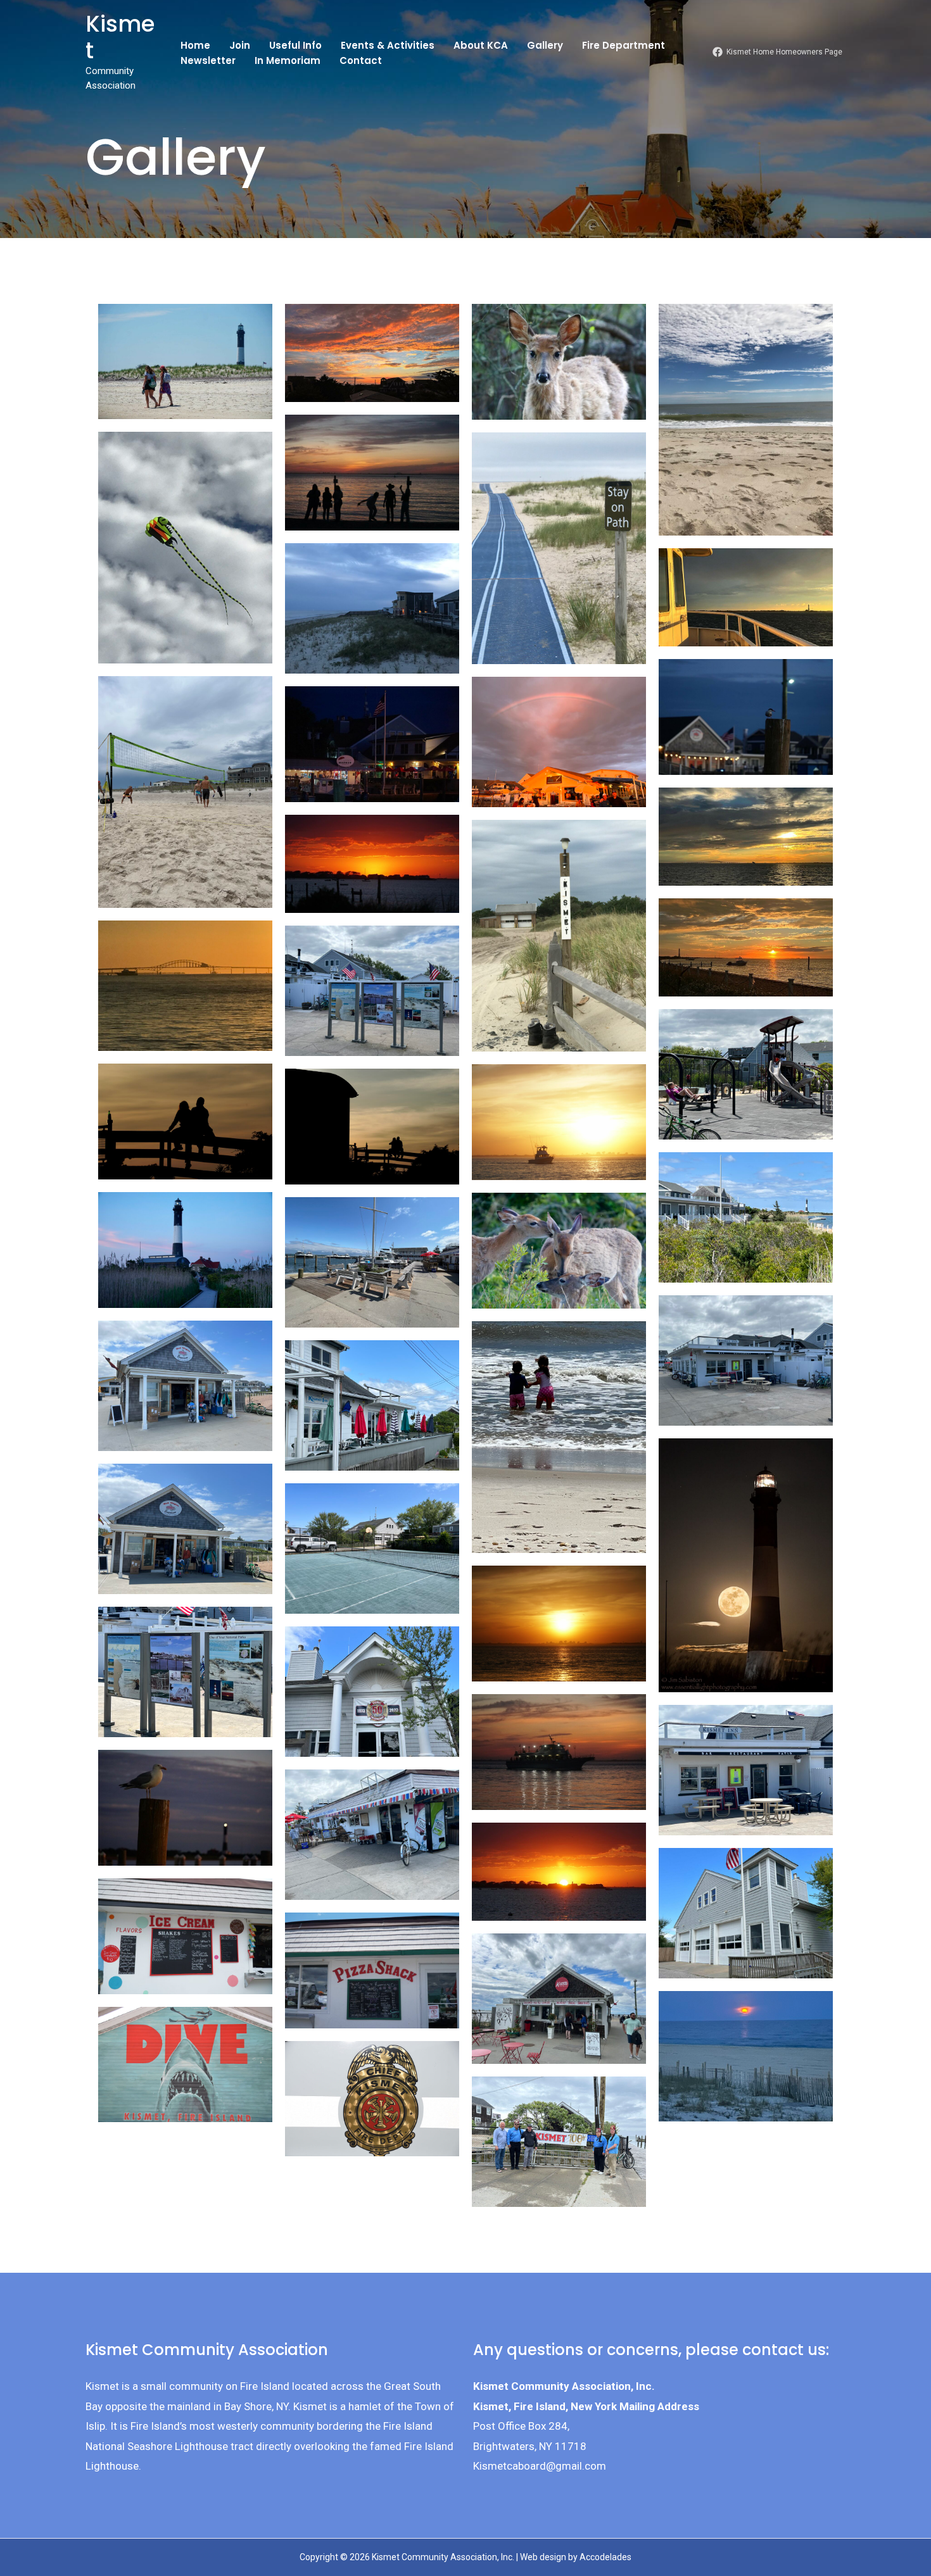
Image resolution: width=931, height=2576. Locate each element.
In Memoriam (288, 60)
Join (240, 45)
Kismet (120, 37)
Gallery (545, 45)
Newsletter (208, 60)
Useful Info (295, 45)
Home (195, 45)
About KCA (481, 45)
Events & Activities (388, 45)
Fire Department (624, 45)
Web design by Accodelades (576, 2557)
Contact (361, 60)
